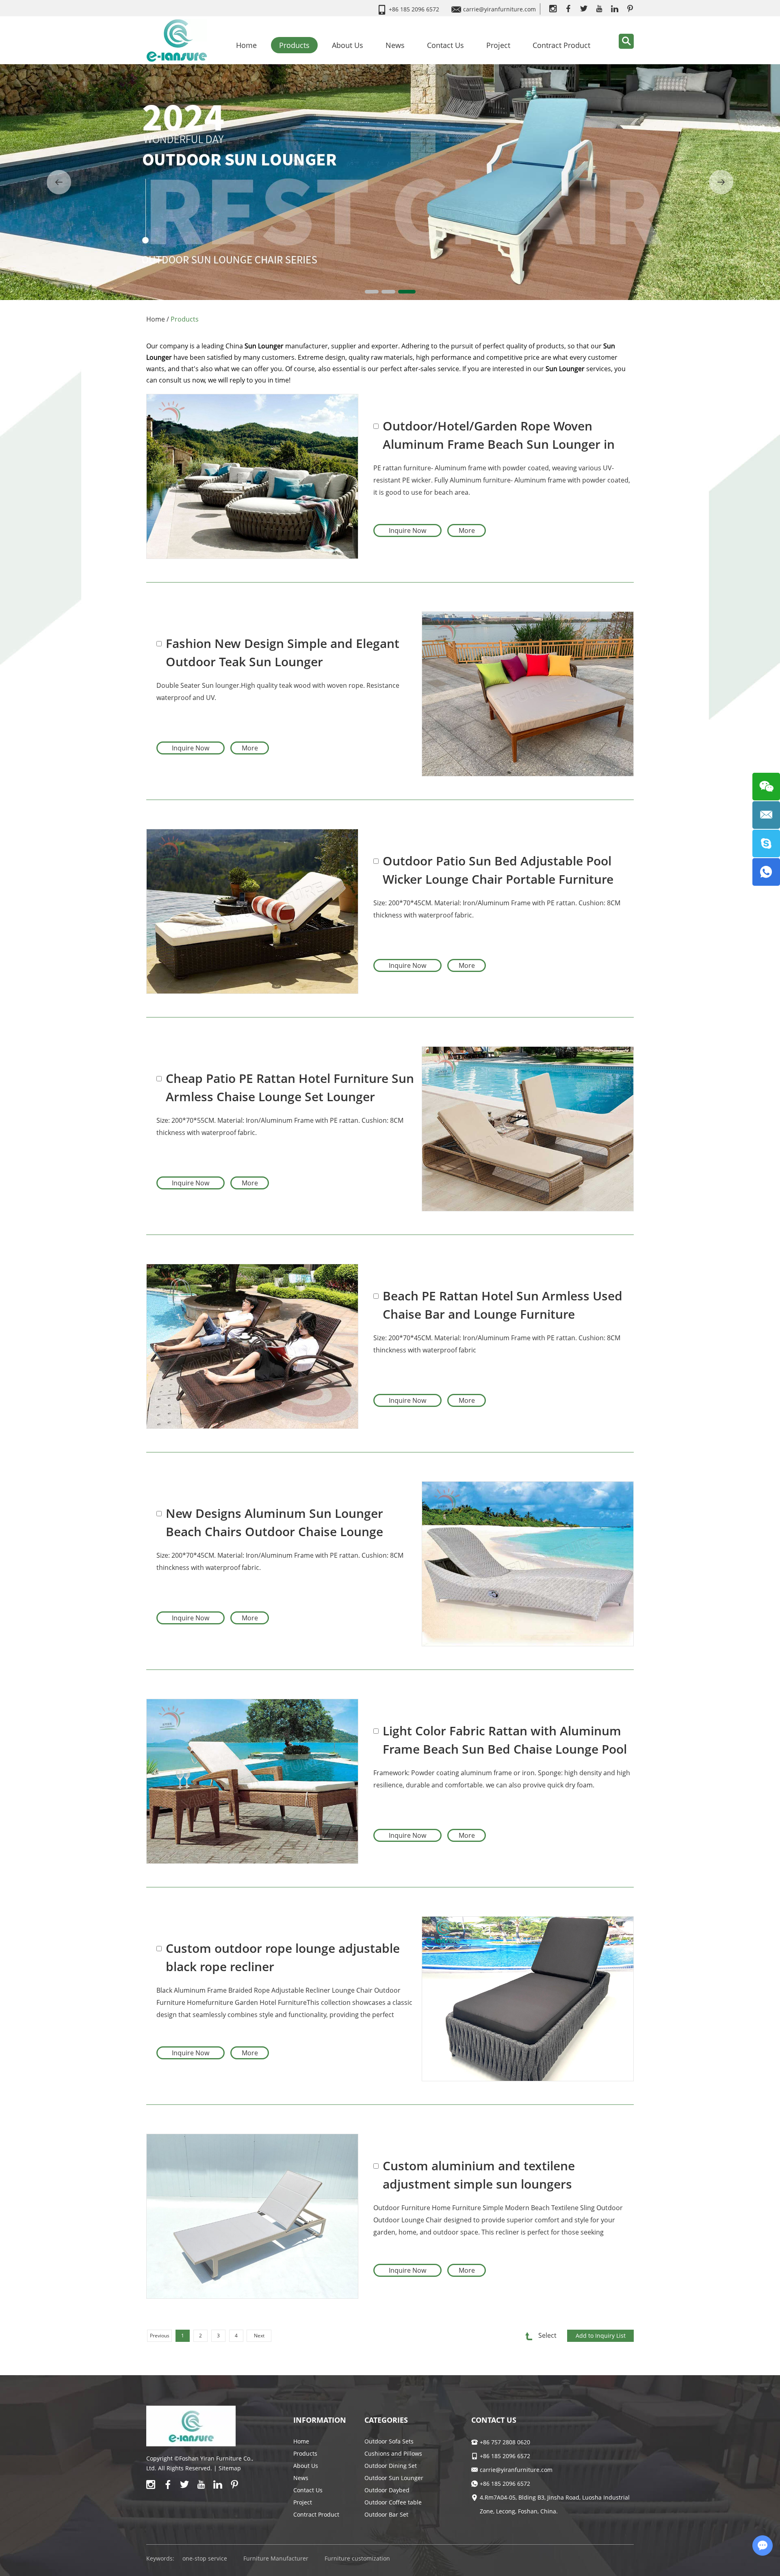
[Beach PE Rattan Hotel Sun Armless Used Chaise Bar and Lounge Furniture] (252, 1346)
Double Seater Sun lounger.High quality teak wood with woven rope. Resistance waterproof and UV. (278, 691)
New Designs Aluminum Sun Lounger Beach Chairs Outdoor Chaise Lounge (274, 1522)
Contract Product (561, 45)
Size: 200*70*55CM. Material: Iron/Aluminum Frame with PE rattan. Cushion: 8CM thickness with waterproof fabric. (280, 1126)
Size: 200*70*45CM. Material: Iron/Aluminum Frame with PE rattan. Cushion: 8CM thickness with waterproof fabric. (497, 909)
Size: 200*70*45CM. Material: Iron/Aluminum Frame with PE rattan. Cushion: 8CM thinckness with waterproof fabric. (280, 1561)
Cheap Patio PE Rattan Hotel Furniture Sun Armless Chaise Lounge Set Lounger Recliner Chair (290, 1088)
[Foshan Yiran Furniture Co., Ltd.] (177, 40)
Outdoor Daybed (387, 2490)
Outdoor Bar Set (386, 2514)
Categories (386, 2420)
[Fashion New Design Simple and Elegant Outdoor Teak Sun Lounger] (528, 694)
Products (294, 45)
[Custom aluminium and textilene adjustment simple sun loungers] (252, 2216)
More (467, 530)
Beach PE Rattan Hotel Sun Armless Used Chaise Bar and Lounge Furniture (503, 1305)
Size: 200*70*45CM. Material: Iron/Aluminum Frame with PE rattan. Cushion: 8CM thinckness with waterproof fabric (497, 1344)
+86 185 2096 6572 (505, 2484)
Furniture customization (357, 2558)
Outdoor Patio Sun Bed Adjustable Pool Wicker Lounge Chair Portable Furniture (498, 870)
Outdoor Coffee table (393, 2502)
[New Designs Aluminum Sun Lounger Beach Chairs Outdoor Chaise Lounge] (528, 1564)
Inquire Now (407, 530)
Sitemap (230, 2468)
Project (498, 45)
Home (246, 45)
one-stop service (205, 2558)
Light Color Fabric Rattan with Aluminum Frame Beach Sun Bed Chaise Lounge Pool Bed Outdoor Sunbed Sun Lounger (505, 1740)
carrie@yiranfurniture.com (499, 9)
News (395, 45)
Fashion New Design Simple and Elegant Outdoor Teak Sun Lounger (283, 652)
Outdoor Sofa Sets (389, 2441)
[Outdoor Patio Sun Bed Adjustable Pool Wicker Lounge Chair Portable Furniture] (252, 911)
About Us (348, 45)
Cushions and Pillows (393, 2453)
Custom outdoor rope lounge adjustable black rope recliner (283, 1957)
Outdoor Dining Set (391, 2466)
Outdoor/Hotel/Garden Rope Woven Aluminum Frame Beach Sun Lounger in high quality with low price (499, 435)
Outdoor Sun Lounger (394, 2478)
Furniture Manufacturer (276, 2558)
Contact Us (445, 45)
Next (259, 2336)
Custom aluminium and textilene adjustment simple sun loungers (479, 2175)
